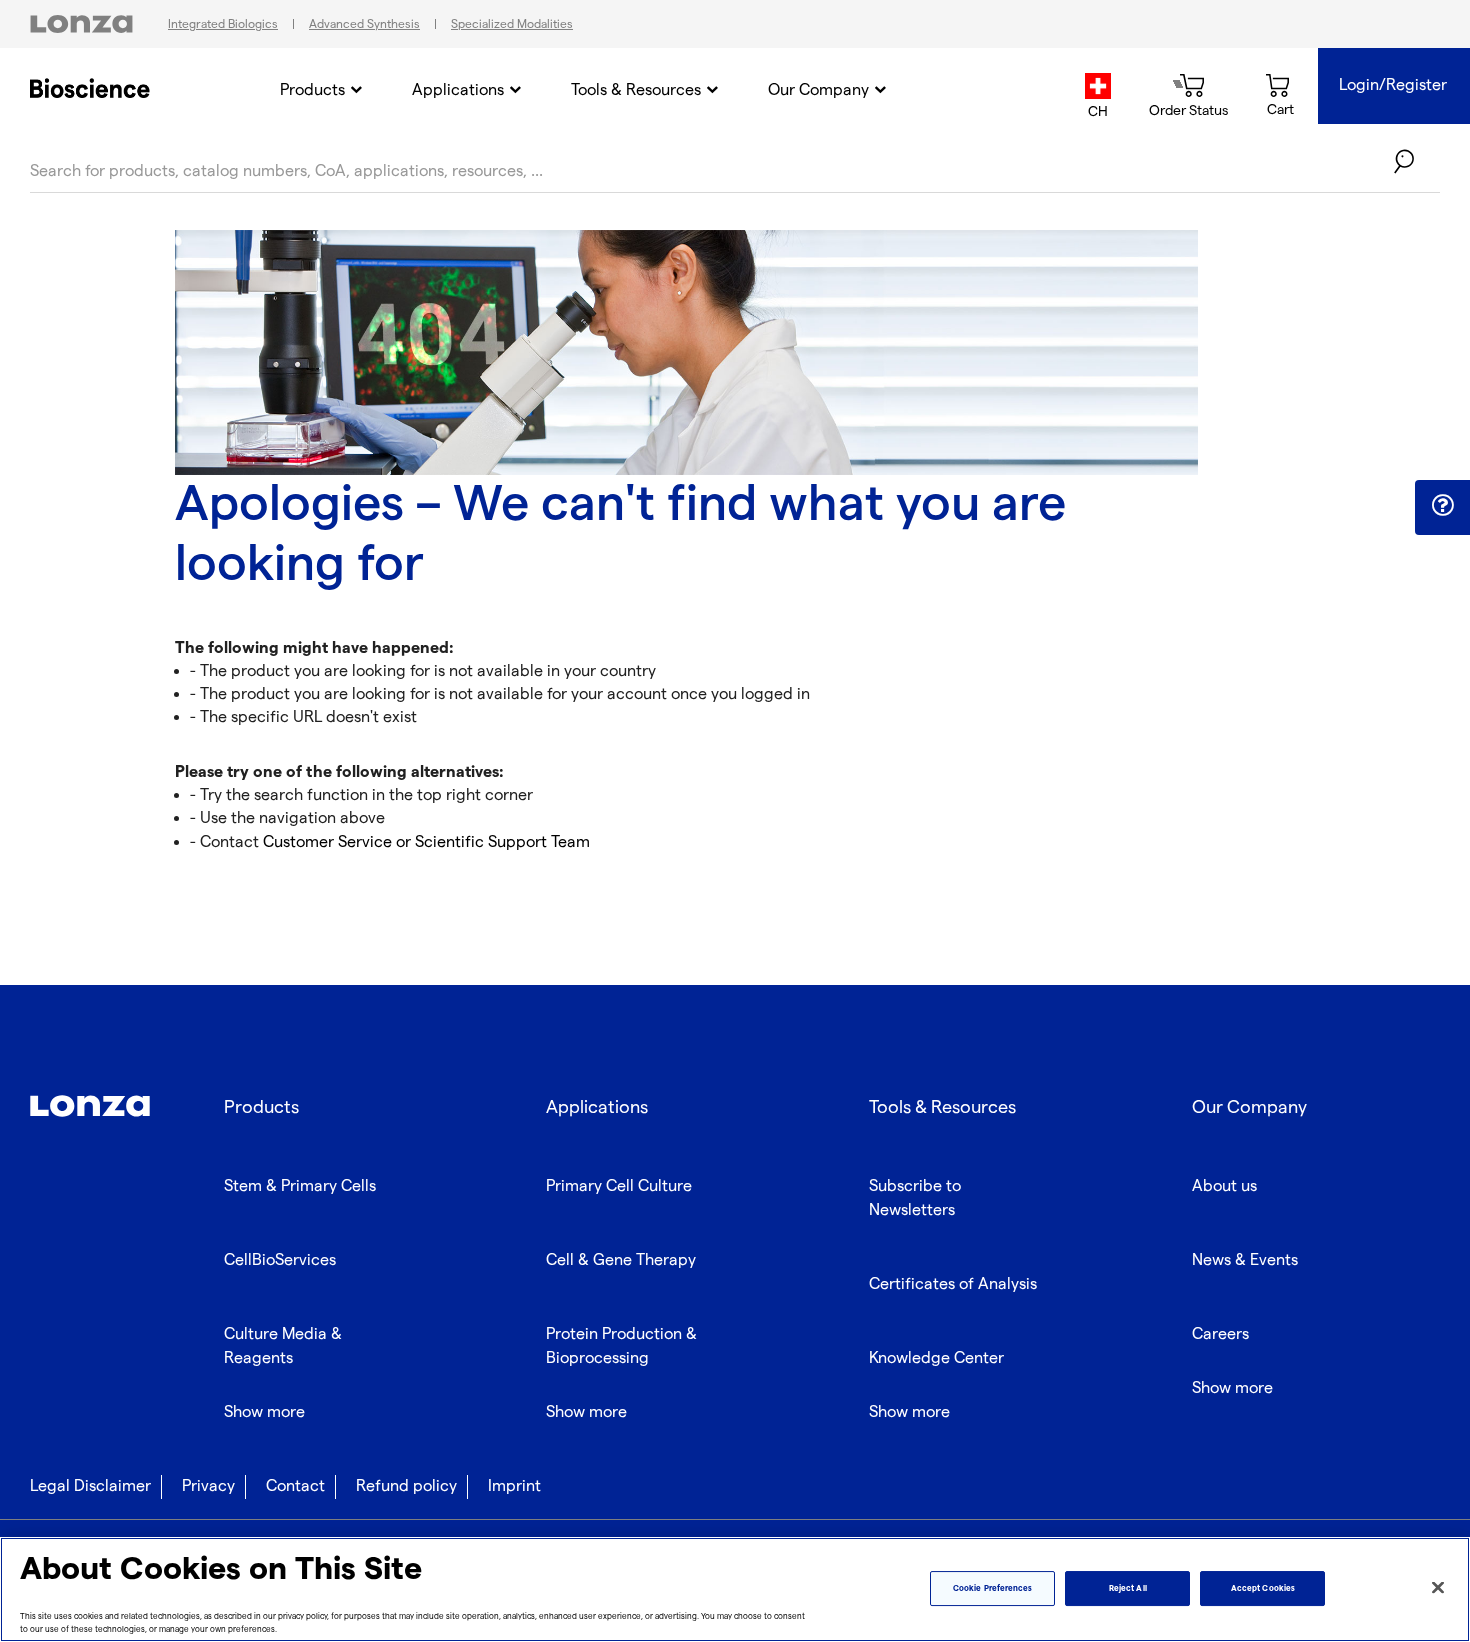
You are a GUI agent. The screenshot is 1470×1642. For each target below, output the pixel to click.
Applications (458, 90)
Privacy (208, 1486)
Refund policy (406, 1486)
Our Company (818, 90)
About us (1224, 1186)
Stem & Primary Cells (300, 1186)
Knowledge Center (936, 1358)
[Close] (1438, 1588)
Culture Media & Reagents (283, 1346)
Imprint (514, 1486)
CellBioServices (280, 1260)
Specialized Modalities (512, 24)
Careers (1220, 1334)
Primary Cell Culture (619, 1186)
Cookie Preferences (992, 1588)
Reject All (1128, 1588)
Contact (295, 1486)
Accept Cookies (1263, 1588)
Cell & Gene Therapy (621, 1260)
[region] (735, 1589)
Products (312, 90)
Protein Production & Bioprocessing (621, 1346)
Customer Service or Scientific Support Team (424, 842)
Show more (264, 1412)
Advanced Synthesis (364, 24)
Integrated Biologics (223, 24)
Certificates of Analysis (953, 1284)
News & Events (1245, 1260)
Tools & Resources (636, 90)
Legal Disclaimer (90, 1486)
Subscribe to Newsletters (915, 1198)
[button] (1442, 506)
